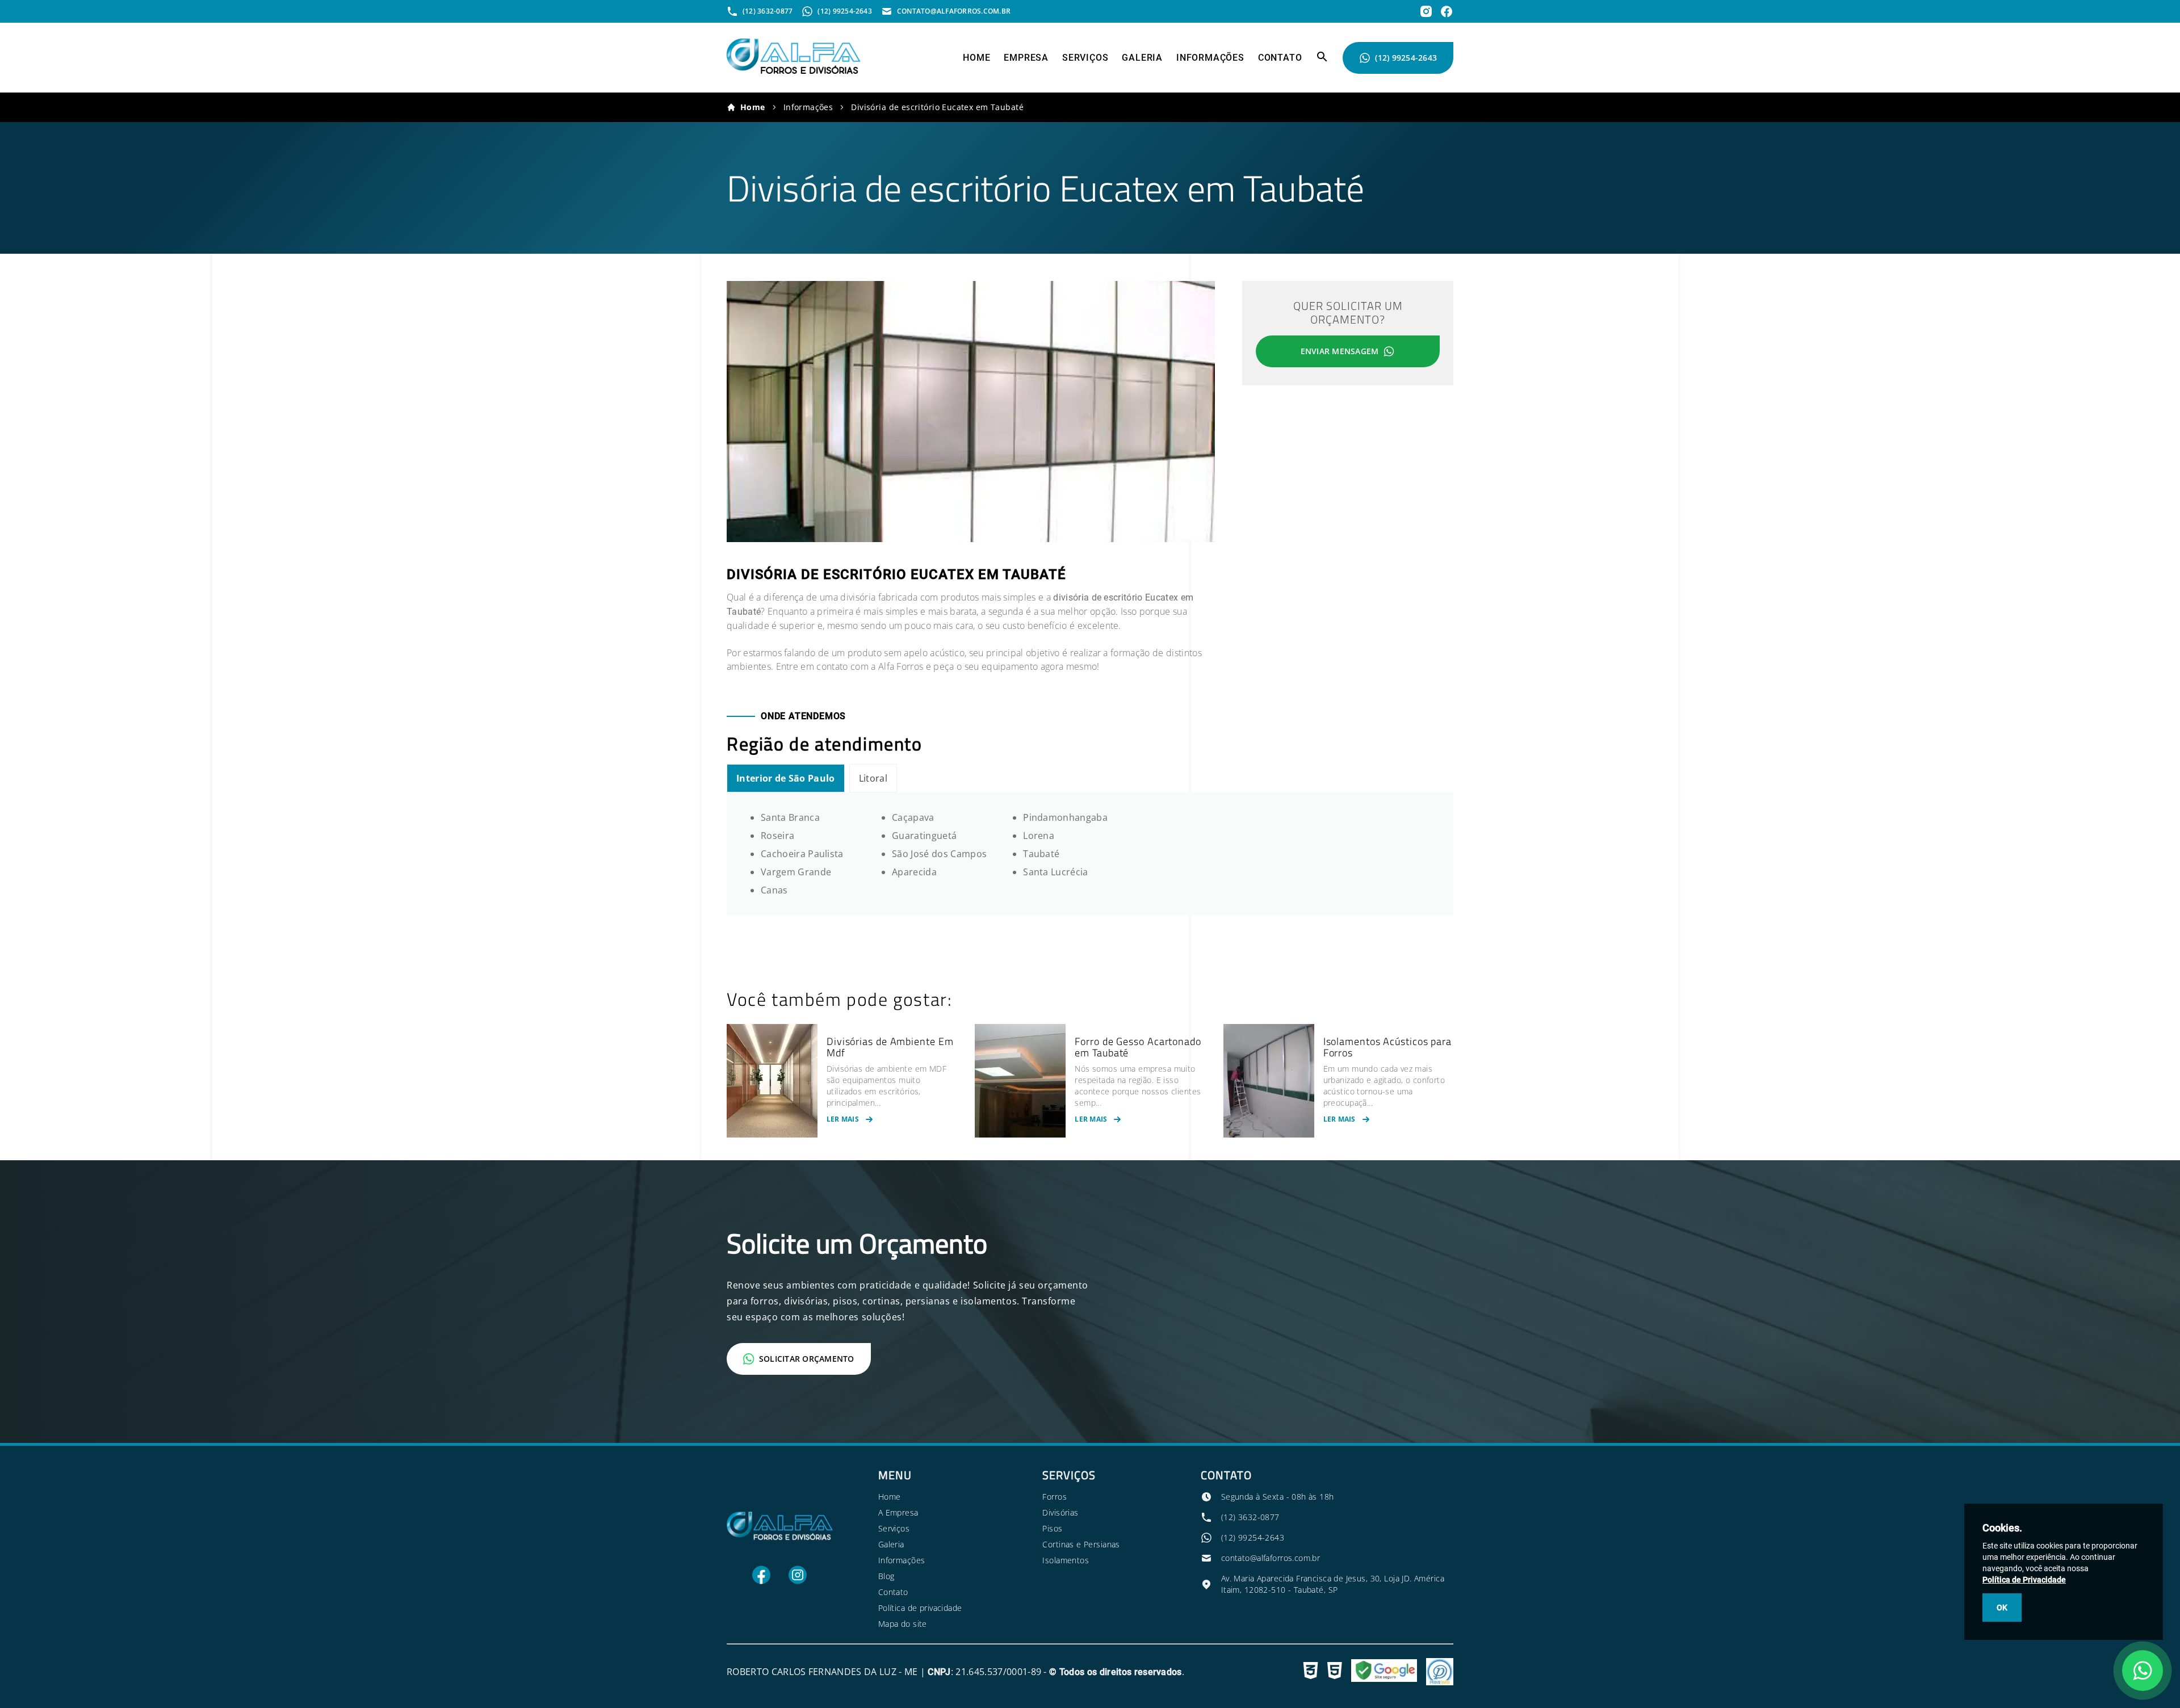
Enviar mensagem (1340, 351)
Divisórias (1060, 1512)
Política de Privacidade (2024, 1580)
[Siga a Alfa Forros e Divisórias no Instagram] (798, 1581)
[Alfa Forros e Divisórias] (794, 71)
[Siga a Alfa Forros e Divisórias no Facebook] (761, 1581)
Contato (1280, 58)
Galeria (1142, 58)
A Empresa (898, 1512)
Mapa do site (903, 1624)
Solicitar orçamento (807, 1359)
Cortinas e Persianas (1081, 1544)
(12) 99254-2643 (1406, 58)
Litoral (873, 778)
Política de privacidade (920, 1608)
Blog (886, 1576)
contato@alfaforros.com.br (1271, 1558)
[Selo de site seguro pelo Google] (1384, 1672)
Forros (1055, 1497)
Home (976, 58)
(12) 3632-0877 (1250, 1517)
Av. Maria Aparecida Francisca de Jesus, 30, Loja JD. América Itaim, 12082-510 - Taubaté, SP (1333, 1584)
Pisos (1052, 1528)
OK (2002, 1608)
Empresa (1026, 58)
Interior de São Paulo (786, 778)
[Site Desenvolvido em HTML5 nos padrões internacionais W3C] (1335, 1672)
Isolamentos (1066, 1560)
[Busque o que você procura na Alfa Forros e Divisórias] (1322, 60)
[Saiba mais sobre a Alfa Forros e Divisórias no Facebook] (1447, 11)
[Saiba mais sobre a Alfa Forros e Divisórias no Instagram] (1426, 11)
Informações (1210, 58)
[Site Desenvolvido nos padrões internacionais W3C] (1311, 1672)
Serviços (1085, 58)
